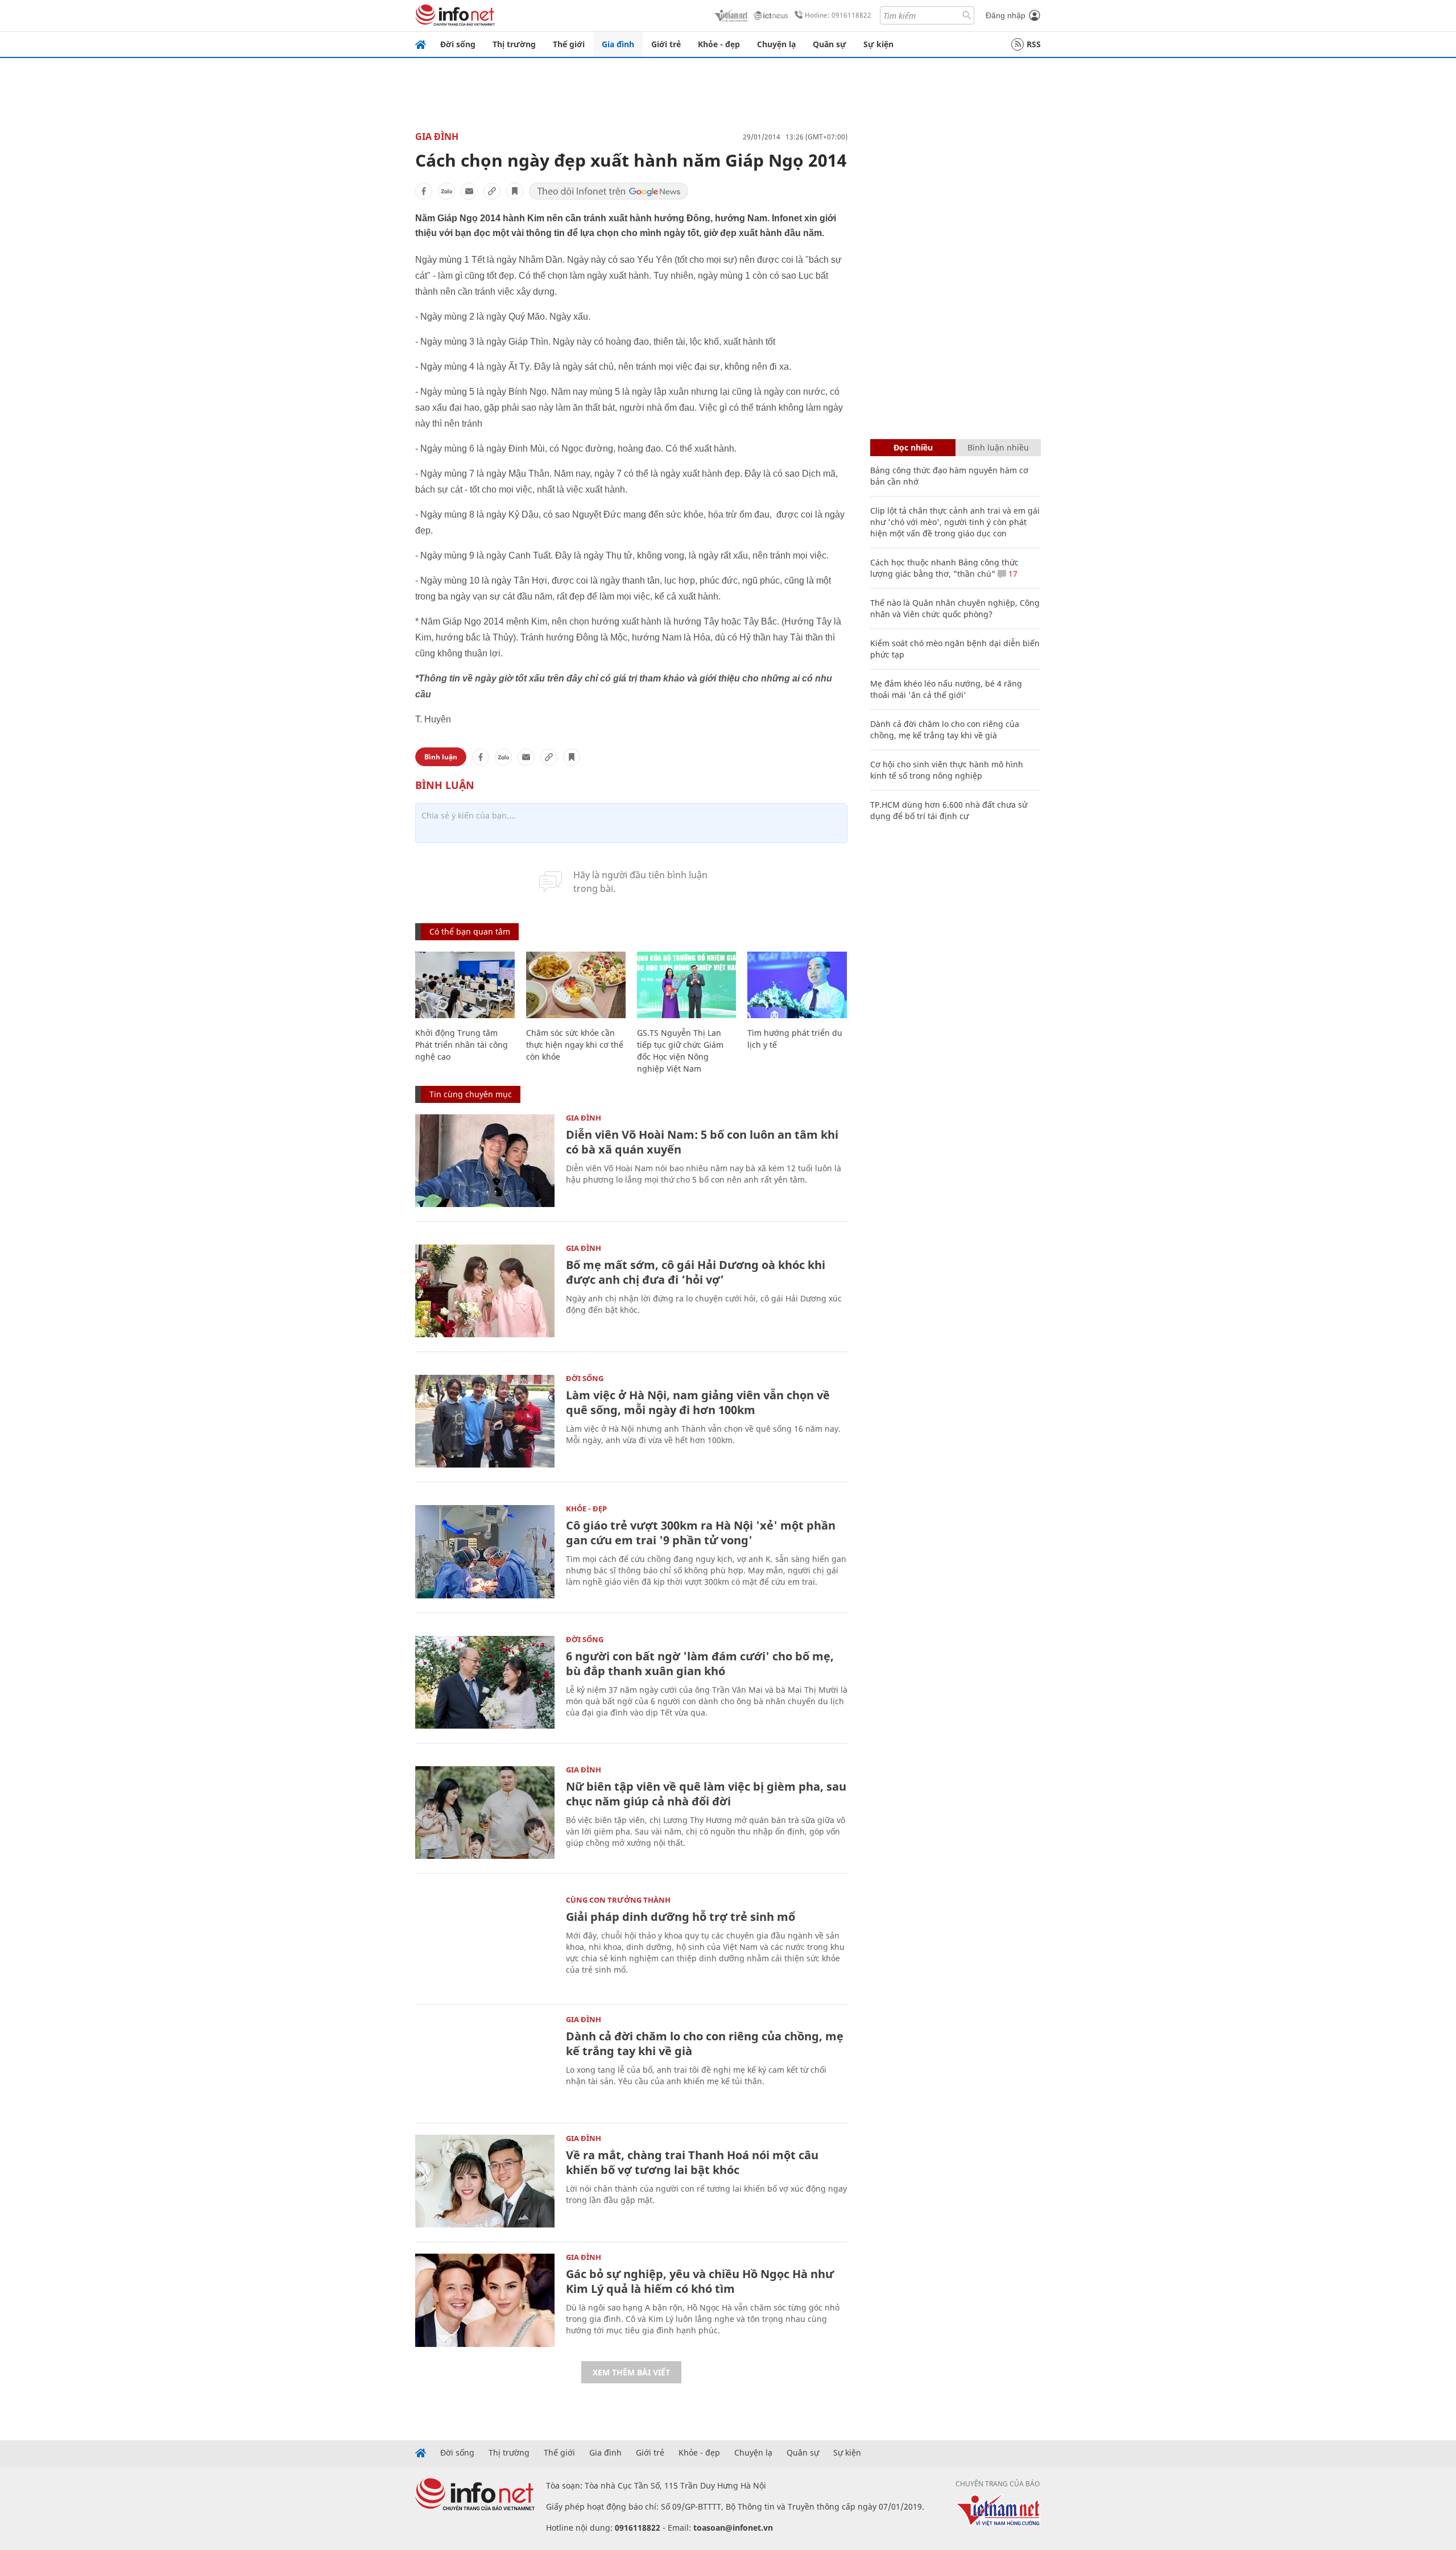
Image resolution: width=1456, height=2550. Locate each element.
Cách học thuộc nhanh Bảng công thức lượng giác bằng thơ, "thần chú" (944, 568)
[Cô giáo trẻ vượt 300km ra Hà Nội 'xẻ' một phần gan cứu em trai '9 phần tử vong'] (485, 1551)
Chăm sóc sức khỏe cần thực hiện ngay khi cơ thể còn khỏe (575, 1045)
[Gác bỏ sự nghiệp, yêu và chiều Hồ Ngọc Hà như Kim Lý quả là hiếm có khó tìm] (485, 2300)
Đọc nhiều (913, 447)
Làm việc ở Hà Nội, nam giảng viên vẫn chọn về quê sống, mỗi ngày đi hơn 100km (698, 1402)
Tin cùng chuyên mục (471, 1094)
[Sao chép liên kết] (492, 191)
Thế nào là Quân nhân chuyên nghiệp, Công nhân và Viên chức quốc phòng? (955, 608)
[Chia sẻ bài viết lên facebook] (424, 191)
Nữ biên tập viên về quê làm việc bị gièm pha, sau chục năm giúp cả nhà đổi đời (706, 1794)
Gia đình (618, 44)
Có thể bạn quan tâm (470, 931)
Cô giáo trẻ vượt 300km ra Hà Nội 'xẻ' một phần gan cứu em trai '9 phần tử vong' (701, 1533)
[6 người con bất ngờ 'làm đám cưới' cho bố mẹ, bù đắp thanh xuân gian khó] (485, 1682)
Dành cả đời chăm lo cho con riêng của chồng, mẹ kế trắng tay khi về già (705, 2043)
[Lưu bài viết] (515, 191)
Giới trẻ (666, 44)
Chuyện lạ (776, 44)
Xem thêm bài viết (631, 2372)
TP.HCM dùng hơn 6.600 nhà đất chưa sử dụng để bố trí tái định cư (949, 810)
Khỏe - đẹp (719, 44)
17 (1012, 574)
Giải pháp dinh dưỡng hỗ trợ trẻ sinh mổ (681, 1917)
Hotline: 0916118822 (838, 15)
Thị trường (514, 44)
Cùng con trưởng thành (618, 1900)
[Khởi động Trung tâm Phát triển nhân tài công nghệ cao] (465, 985)
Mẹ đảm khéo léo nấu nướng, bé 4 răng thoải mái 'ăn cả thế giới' (946, 689)
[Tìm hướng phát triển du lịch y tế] (797, 985)
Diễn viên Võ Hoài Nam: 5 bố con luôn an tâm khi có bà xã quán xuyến (702, 1142)
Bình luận (441, 757)
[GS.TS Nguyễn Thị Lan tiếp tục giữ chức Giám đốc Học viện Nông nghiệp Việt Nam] (687, 985)
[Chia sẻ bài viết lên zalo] (446, 191)
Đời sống (458, 44)
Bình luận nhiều (998, 447)
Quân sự (830, 44)
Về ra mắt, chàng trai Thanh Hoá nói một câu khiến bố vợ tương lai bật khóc (692, 2162)
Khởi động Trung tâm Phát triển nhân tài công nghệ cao (462, 1045)
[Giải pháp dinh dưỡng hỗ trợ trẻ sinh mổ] (485, 1943)
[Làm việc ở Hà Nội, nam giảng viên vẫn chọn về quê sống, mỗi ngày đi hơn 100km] (485, 1421)
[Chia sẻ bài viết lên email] (469, 191)
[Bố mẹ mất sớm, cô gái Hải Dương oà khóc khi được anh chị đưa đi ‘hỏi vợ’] (485, 1291)
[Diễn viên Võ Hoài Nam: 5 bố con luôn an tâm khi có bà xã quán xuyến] (485, 1161)
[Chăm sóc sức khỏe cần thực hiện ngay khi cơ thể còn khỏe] (576, 985)
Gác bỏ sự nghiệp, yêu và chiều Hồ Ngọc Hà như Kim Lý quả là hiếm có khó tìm (700, 2281)
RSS (1034, 44)
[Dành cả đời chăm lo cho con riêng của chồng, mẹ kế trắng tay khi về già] (485, 2062)
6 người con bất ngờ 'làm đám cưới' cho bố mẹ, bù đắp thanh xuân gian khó (700, 1664)
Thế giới (569, 44)
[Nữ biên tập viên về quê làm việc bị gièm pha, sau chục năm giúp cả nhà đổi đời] (485, 1813)
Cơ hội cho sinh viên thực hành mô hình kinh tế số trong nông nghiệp (947, 770)
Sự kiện (878, 44)
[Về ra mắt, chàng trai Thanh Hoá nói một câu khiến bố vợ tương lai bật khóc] (485, 2181)
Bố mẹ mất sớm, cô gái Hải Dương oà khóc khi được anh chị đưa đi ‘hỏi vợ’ (696, 1272)
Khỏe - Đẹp (586, 1508)
